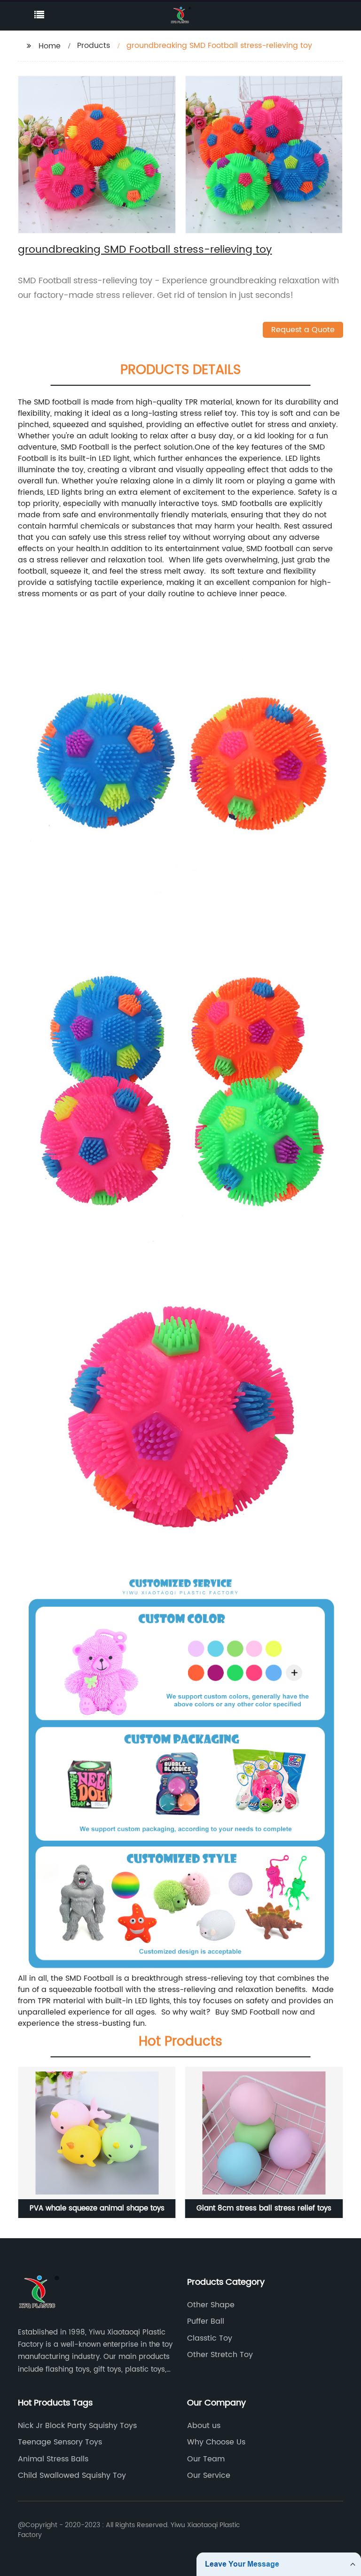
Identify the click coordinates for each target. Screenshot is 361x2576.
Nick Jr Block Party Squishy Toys (77, 2426)
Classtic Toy (210, 2338)
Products (94, 46)
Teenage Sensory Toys (60, 2442)
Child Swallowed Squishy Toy (72, 2475)
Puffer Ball (206, 2321)
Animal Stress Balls (53, 2459)
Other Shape (211, 2305)
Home (50, 46)
